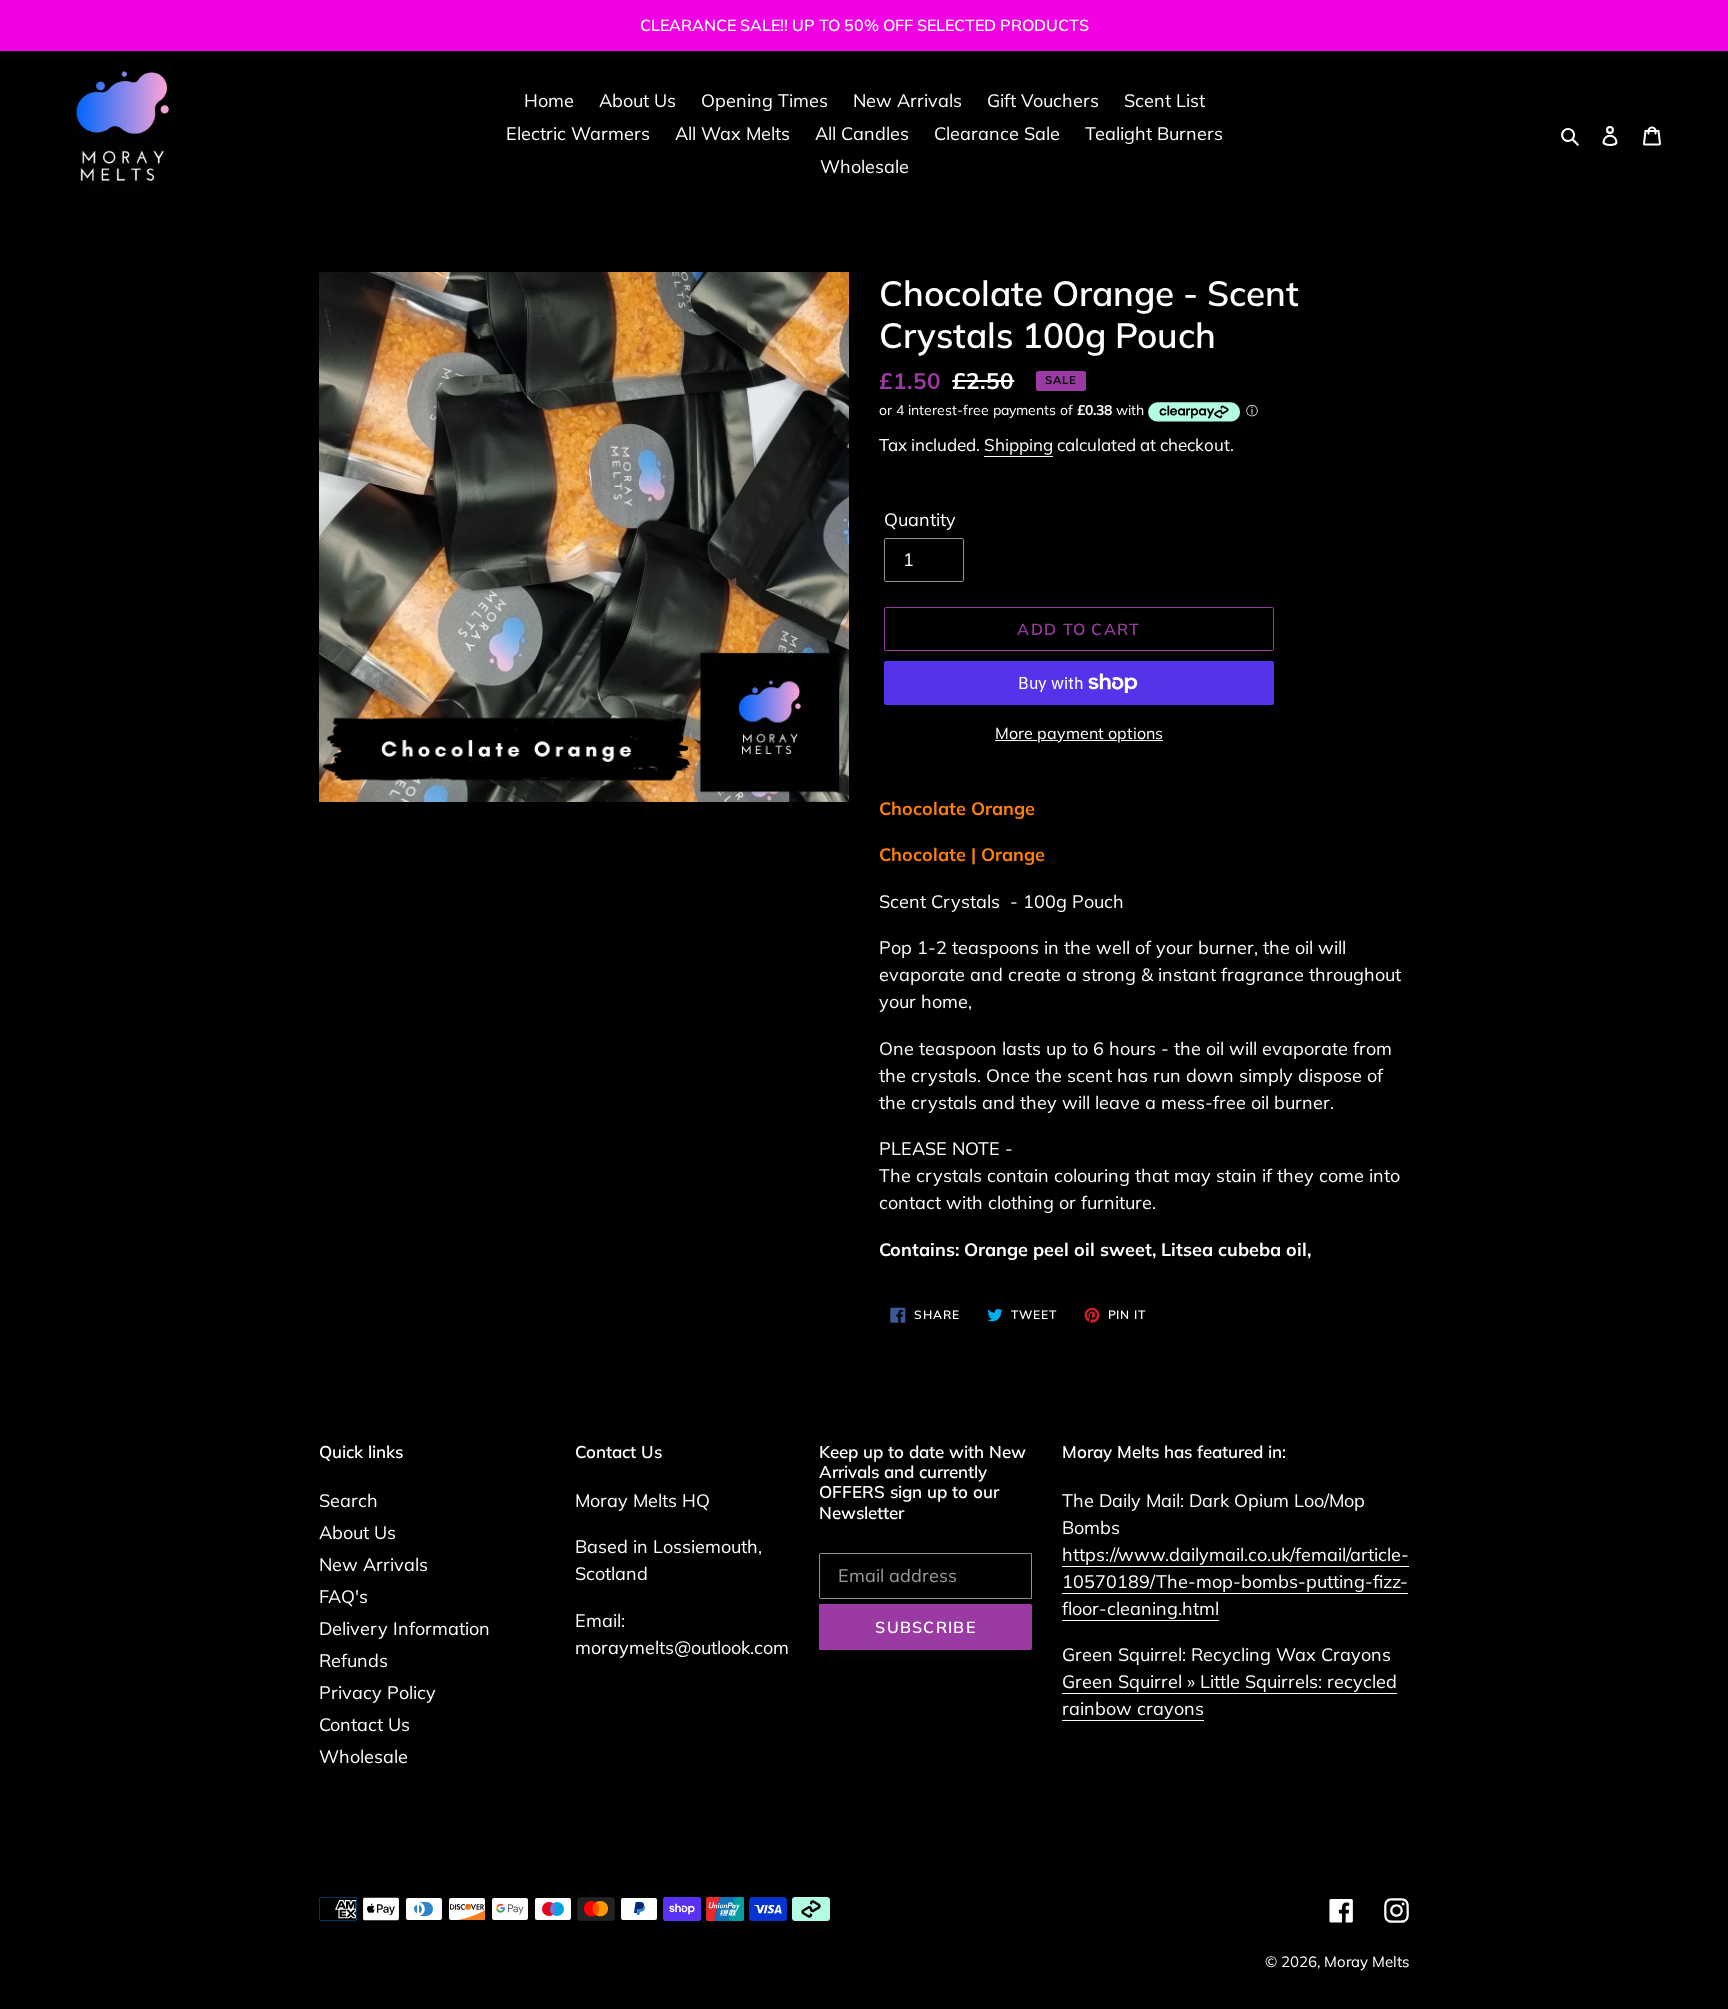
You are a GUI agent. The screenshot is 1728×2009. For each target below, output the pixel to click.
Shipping (1018, 444)
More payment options (1079, 733)
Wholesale (363, 1756)
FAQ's (343, 1596)
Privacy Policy (377, 1692)
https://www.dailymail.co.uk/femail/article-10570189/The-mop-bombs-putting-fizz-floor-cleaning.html (1235, 1581)
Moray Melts (1366, 1961)
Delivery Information (404, 1628)
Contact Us (364, 1724)
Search (348, 1500)
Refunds (353, 1660)
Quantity (920, 519)
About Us (357, 1532)
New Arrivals (373, 1564)
